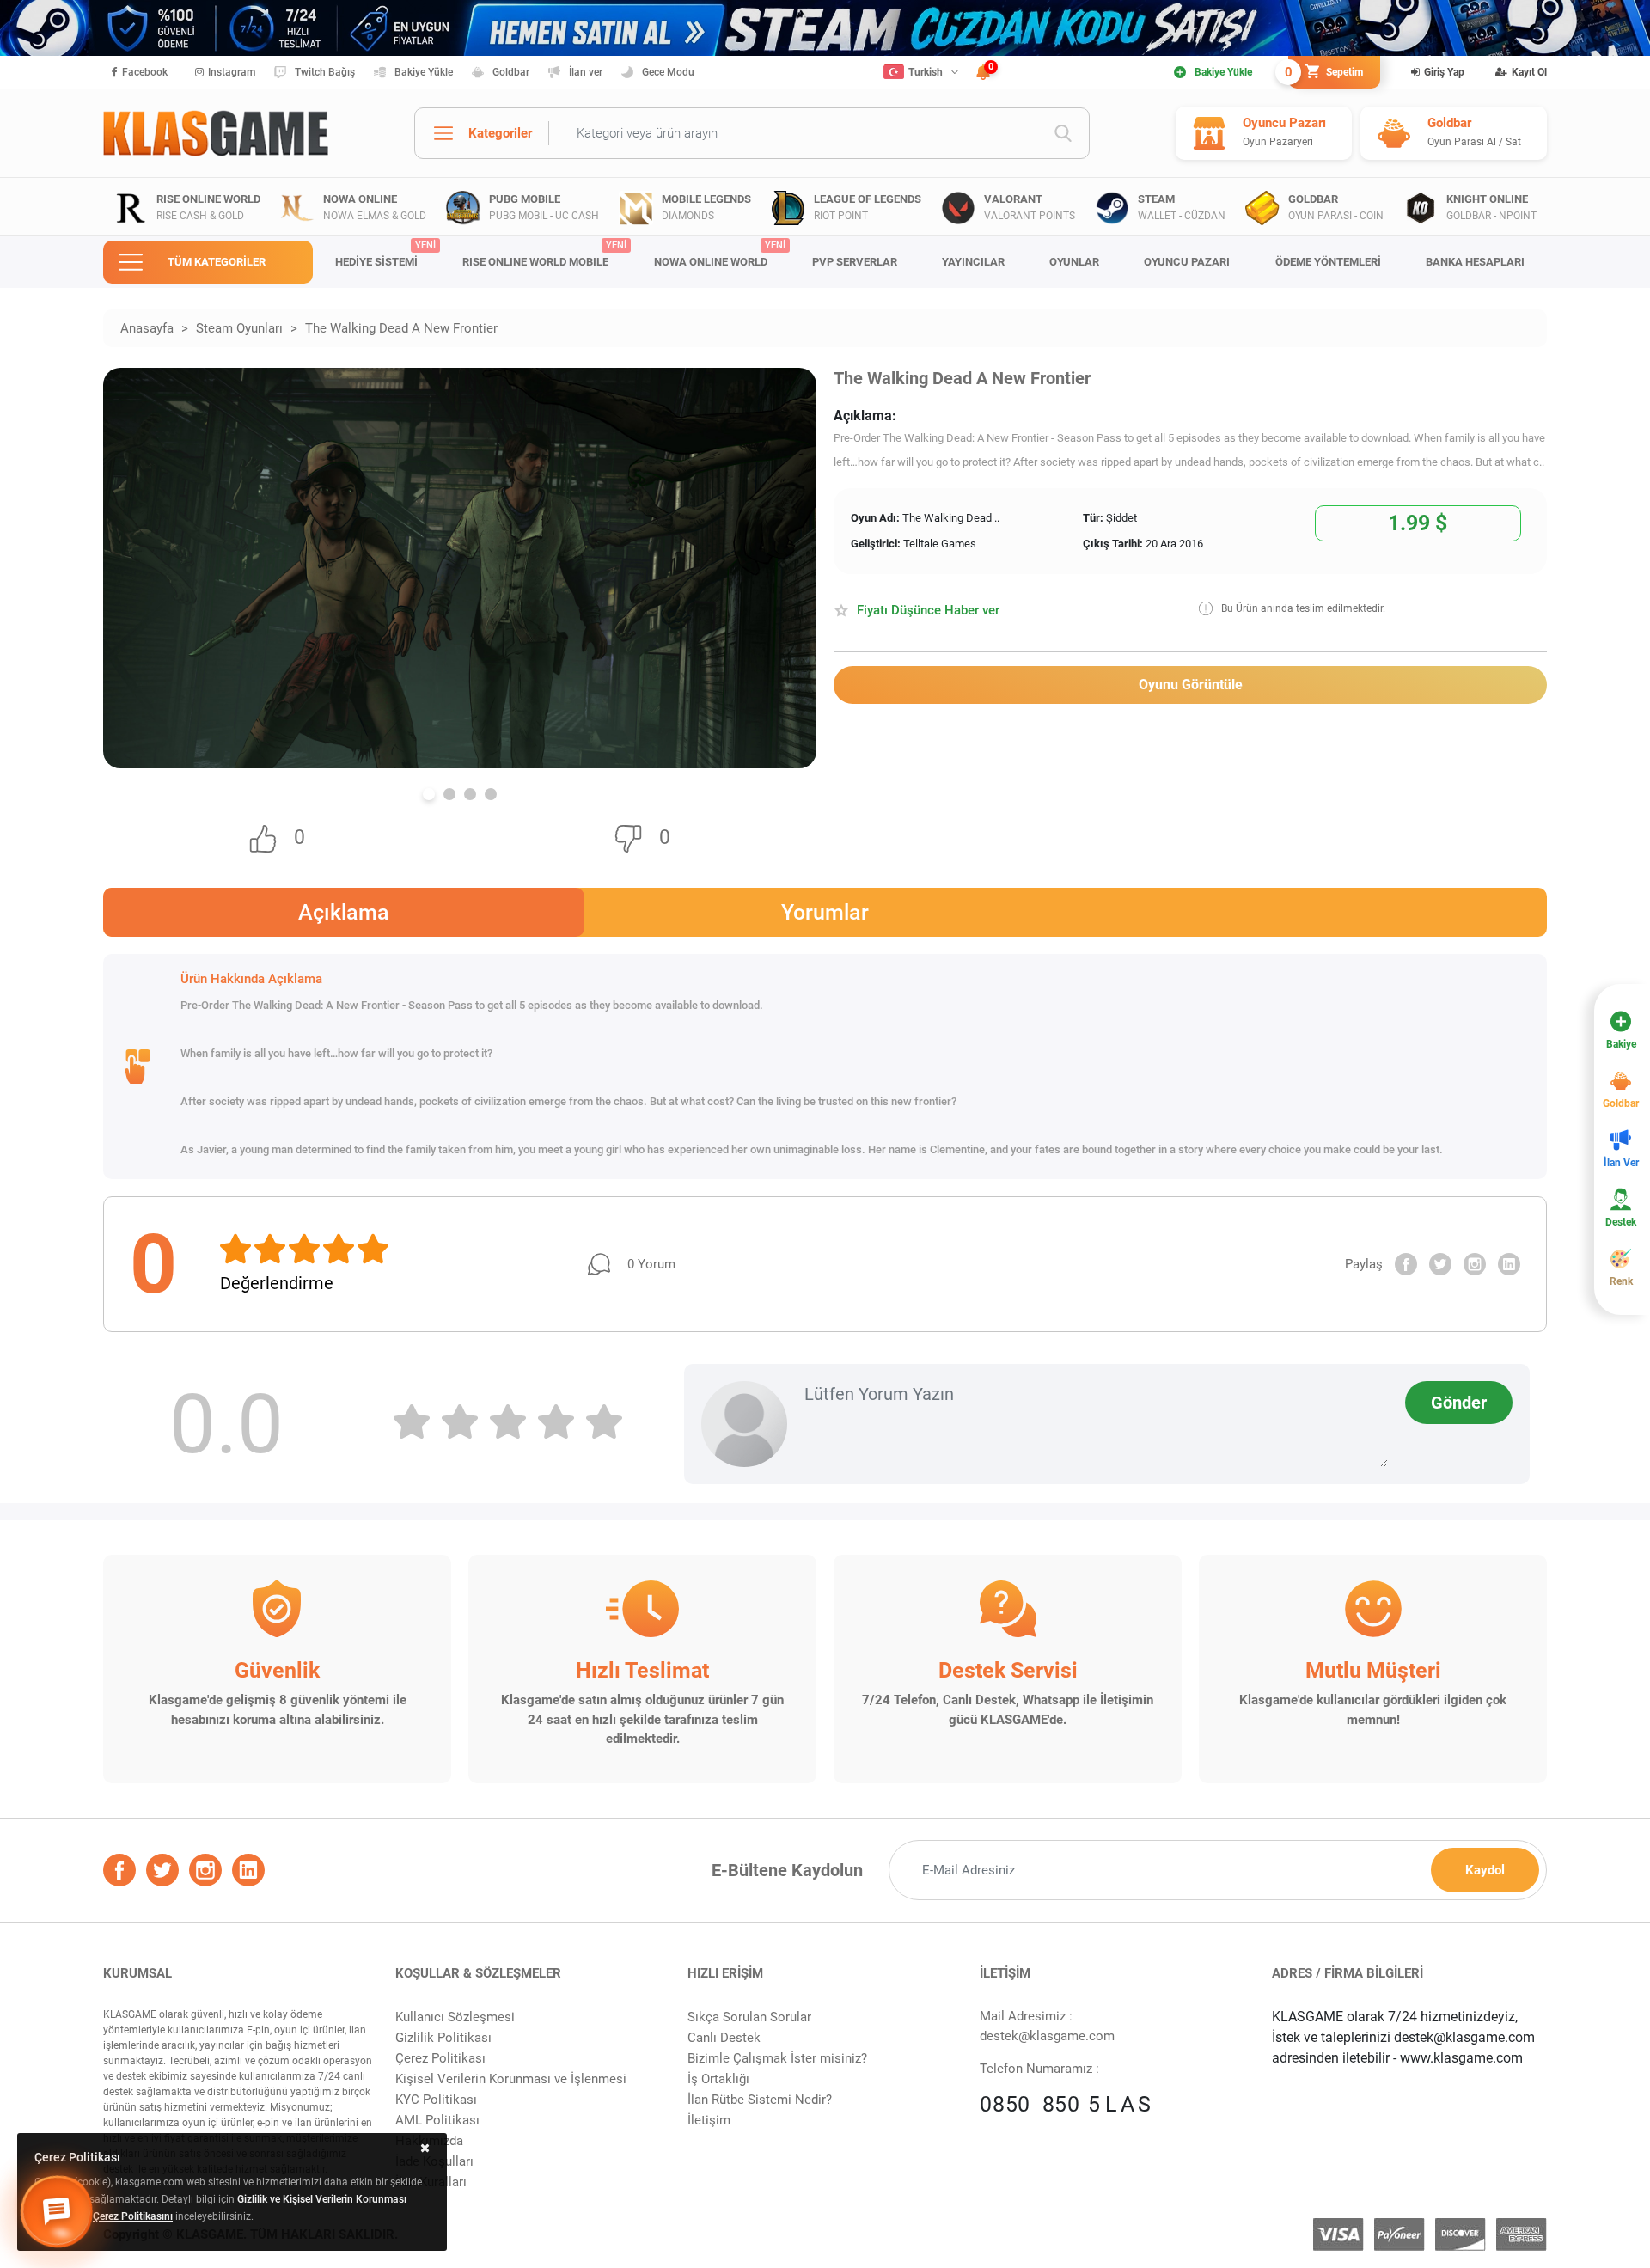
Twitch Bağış (325, 72)
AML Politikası (437, 2120)
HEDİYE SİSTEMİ (385, 254)
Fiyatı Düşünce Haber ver (928, 610)
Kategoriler (500, 133)
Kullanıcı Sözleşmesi (455, 2017)
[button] (429, 794)
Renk (1621, 1281)
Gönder (1459, 1403)
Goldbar (511, 72)
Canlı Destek (724, 2038)
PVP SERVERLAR (855, 262)
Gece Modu (668, 72)
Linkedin (1509, 1264)
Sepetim (1326, 72)
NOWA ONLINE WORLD (720, 254)
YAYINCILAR (973, 262)
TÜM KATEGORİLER (217, 262)
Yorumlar (825, 912)
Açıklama (344, 912)
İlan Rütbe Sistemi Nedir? (760, 2100)
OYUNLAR (1074, 262)
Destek (1621, 1222)
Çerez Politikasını (133, 2216)
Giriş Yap (1444, 72)
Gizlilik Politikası (443, 2038)
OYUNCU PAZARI (1187, 262)
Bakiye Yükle (424, 72)
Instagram (232, 72)
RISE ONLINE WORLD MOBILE (544, 254)
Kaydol (1485, 1870)
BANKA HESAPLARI (1475, 262)
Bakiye (1621, 1044)
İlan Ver (1621, 1163)
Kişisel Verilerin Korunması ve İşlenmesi (511, 2079)
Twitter (1440, 1264)
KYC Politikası (436, 2100)
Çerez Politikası (440, 2058)
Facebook (145, 72)
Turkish (926, 72)
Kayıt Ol (1529, 72)
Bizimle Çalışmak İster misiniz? (777, 2058)
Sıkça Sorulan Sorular (749, 2017)
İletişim (709, 2120)
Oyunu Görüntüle (1191, 685)
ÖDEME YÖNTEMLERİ (1328, 262)
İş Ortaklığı (718, 2079)
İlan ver (586, 72)
